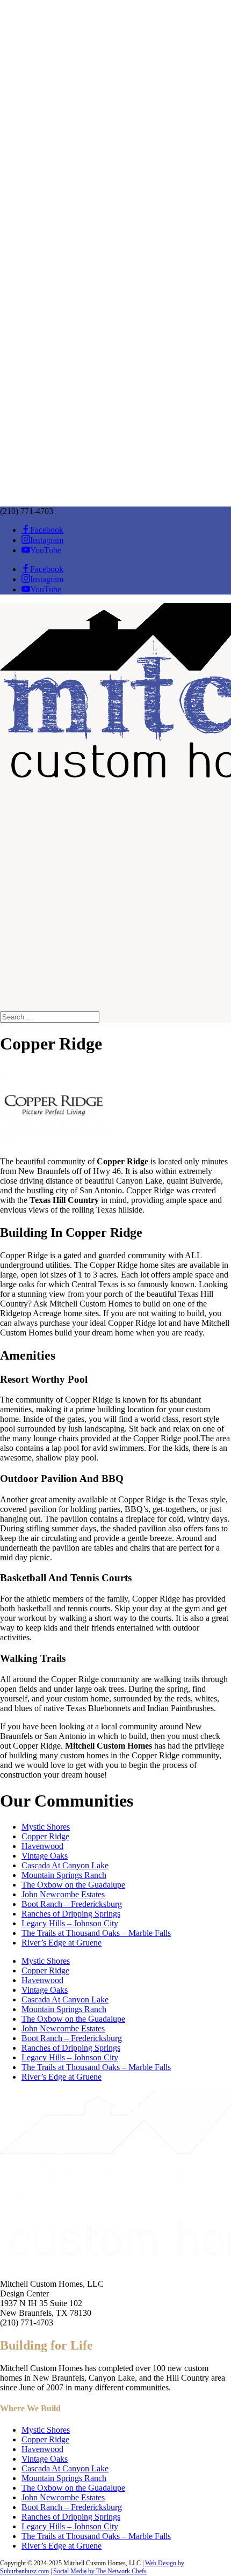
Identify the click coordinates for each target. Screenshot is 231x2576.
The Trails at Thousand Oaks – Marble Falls (96, 1933)
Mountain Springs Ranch (64, 1875)
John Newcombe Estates (63, 1894)
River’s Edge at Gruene (62, 1943)
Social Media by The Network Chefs (100, 2571)
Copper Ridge (45, 1836)
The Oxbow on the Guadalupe (73, 1885)
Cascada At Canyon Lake (65, 1865)
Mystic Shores (46, 1827)
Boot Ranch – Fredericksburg (72, 1904)
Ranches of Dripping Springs (71, 1914)
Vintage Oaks (45, 1856)
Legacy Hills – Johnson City (70, 1923)
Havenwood (42, 1846)
